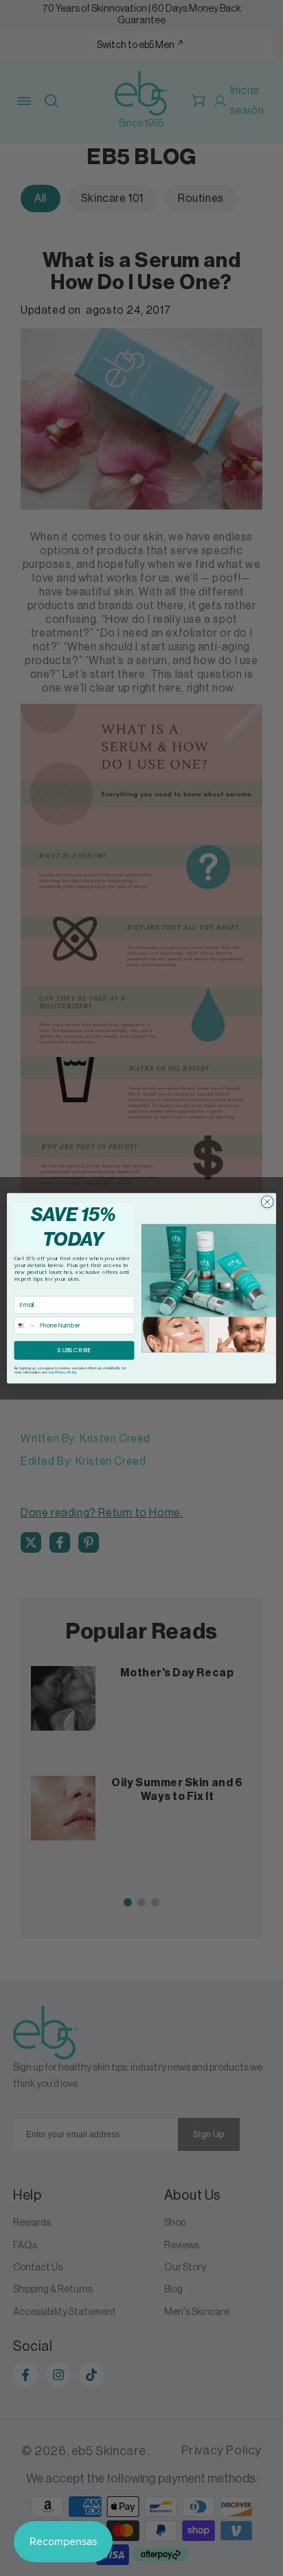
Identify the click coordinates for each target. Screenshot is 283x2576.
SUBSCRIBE (74, 1350)
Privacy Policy (66, 1372)
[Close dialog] (267, 1202)
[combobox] (25, 1325)
